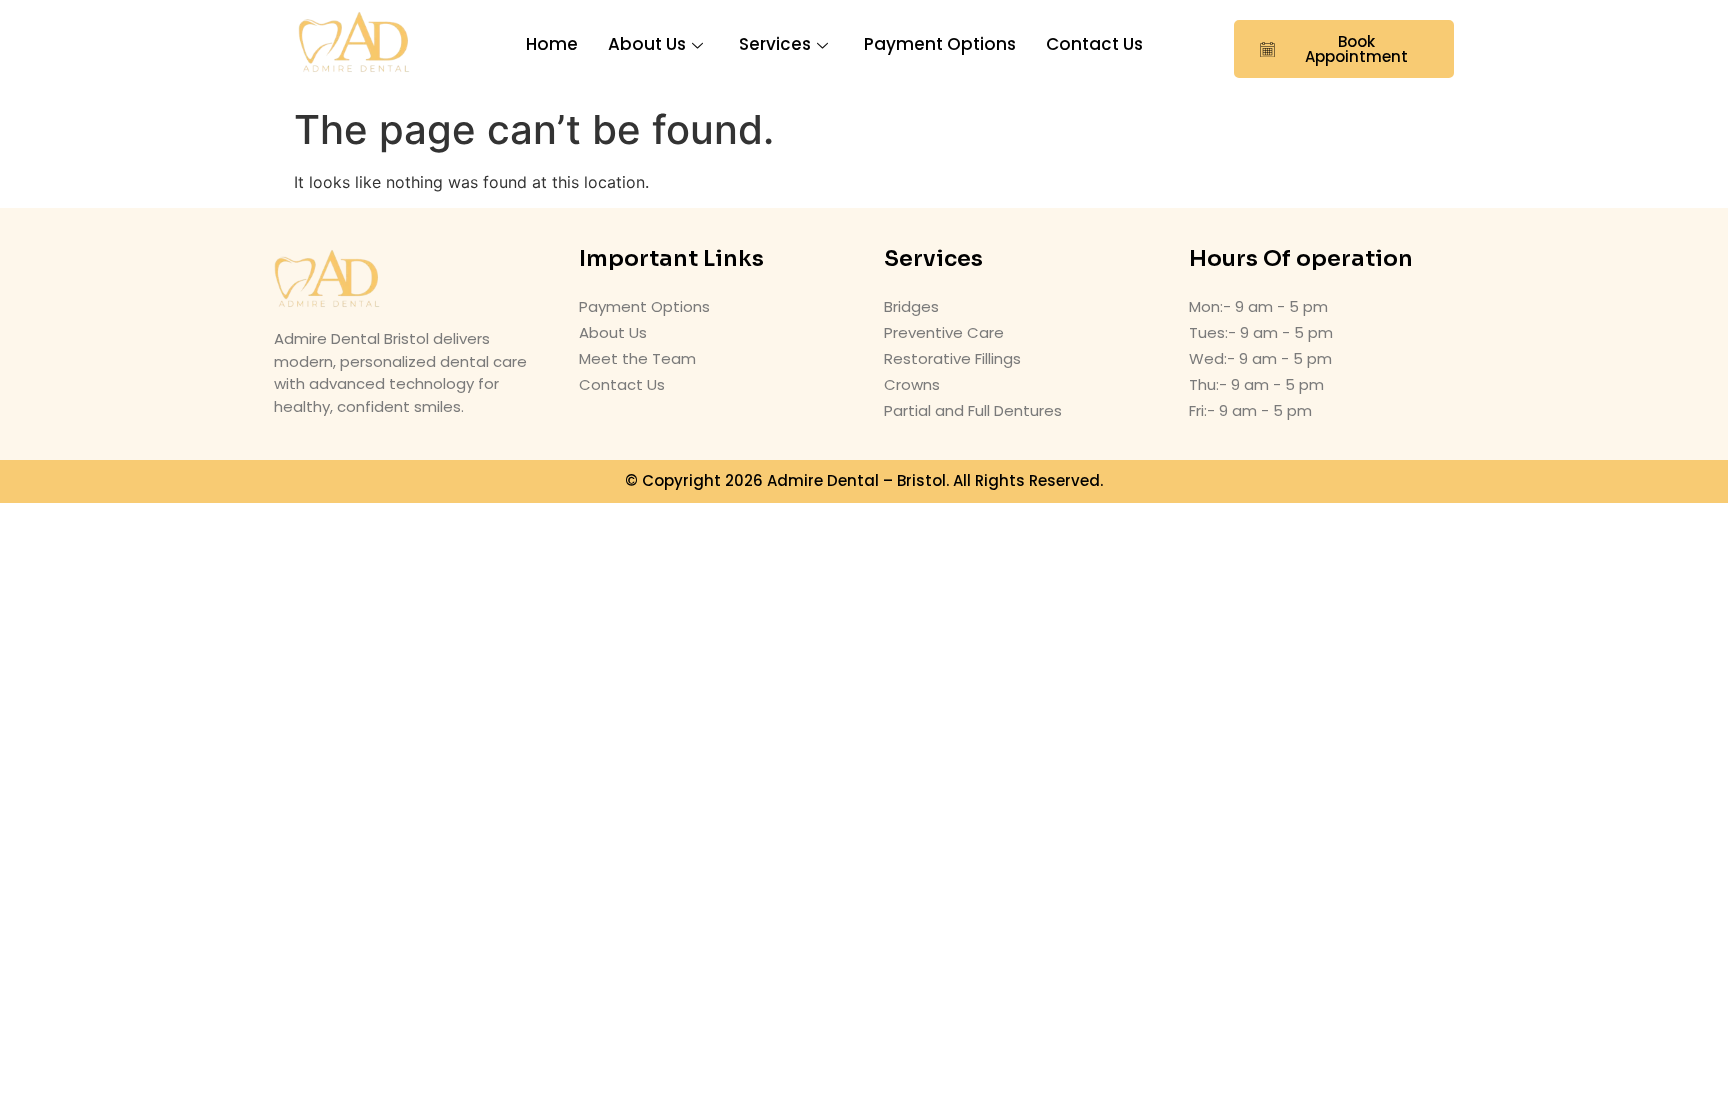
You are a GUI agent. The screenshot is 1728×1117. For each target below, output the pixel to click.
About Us (647, 44)
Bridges (911, 306)
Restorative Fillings (952, 358)
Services (775, 44)
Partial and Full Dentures (973, 410)
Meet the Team (637, 358)
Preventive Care (944, 332)
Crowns (912, 384)
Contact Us (1094, 44)
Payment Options (940, 44)
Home (552, 44)
